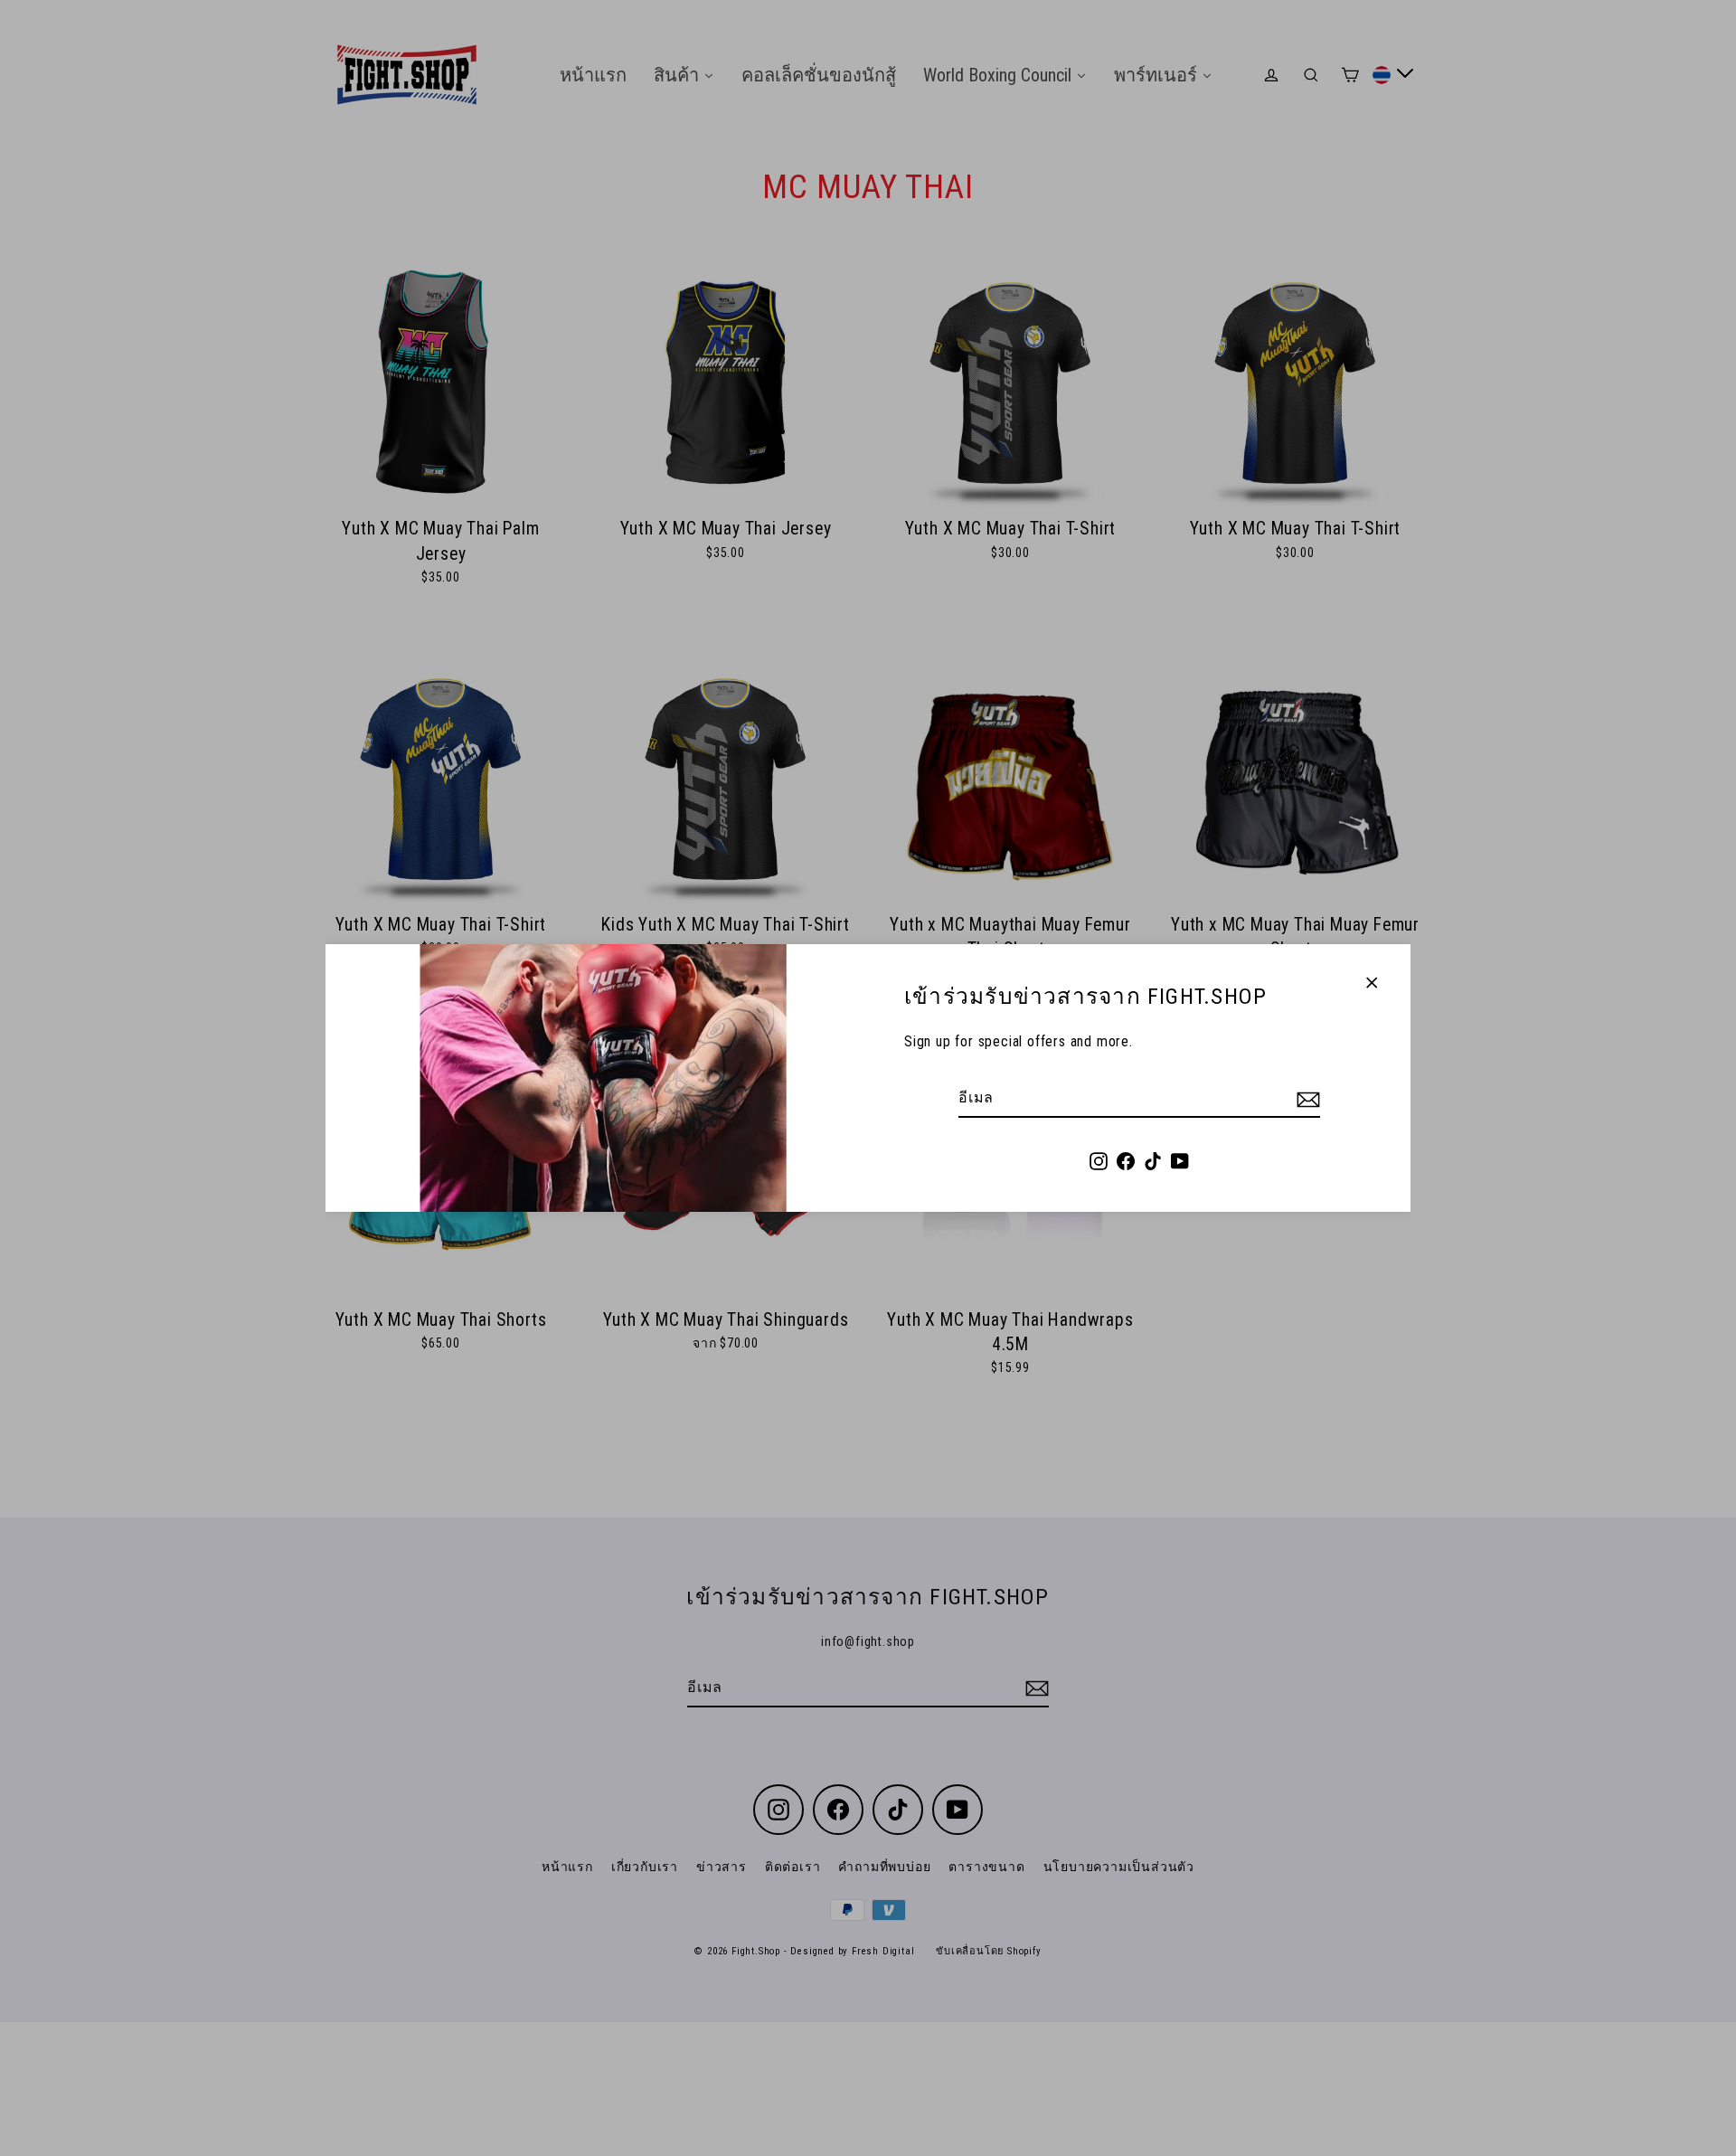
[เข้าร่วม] (1306, 1099)
